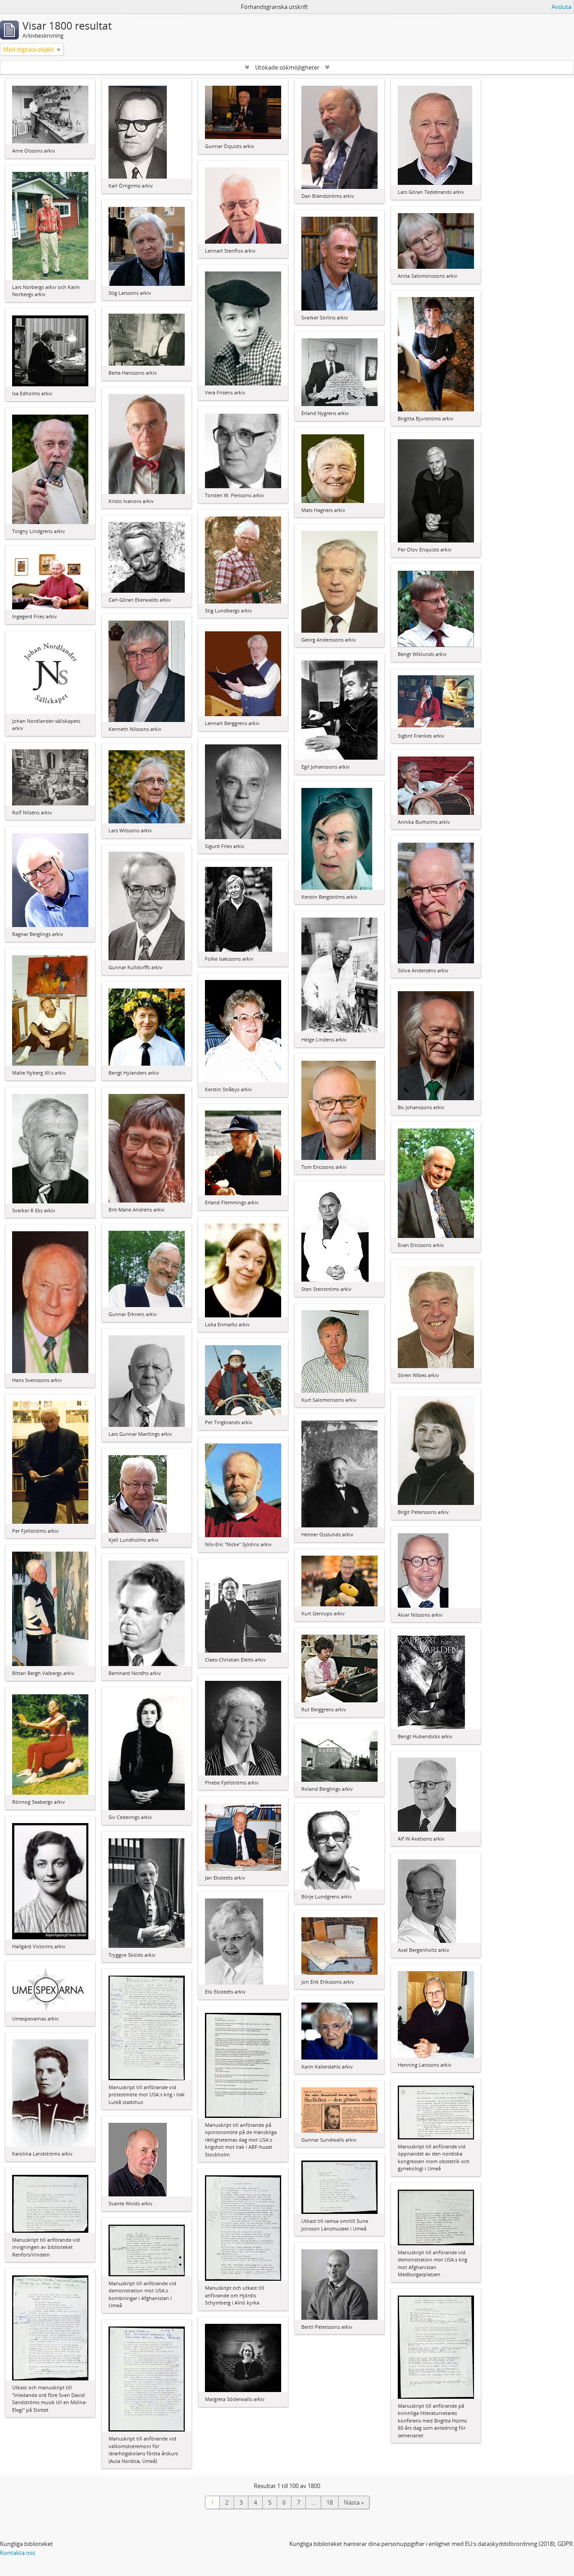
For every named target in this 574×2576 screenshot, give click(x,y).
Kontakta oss (17, 2553)
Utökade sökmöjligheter (287, 67)
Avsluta (561, 7)
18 (330, 2502)
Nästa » (354, 2502)
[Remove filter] (59, 49)
